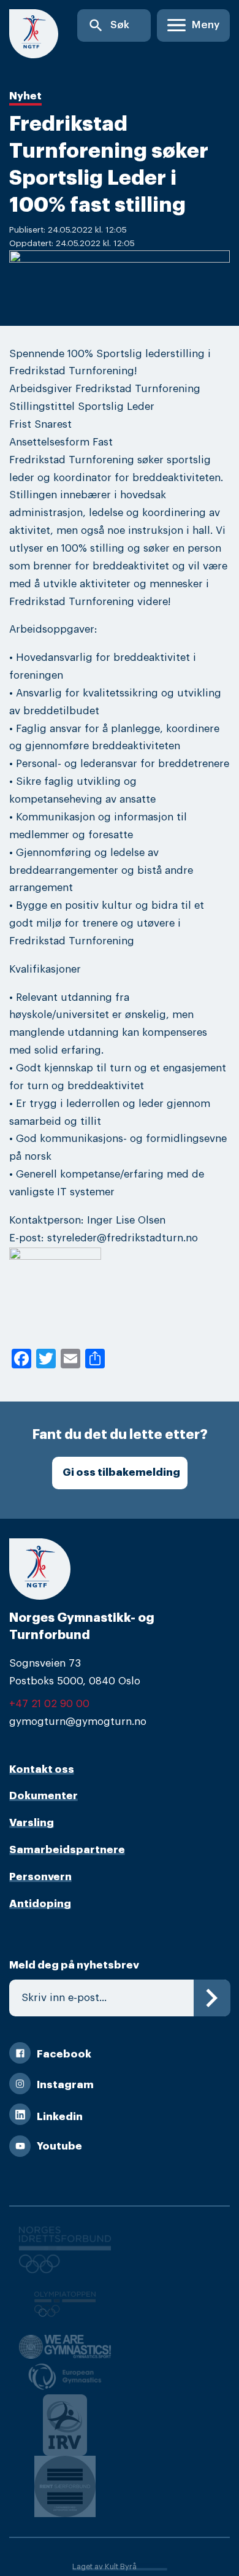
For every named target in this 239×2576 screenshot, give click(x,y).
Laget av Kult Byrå (104, 2567)
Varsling (32, 1823)
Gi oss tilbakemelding (121, 1472)
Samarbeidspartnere (67, 1850)
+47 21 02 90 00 (49, 1704)
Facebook (64, 2054)
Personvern (40, 1877)
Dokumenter (44, 1796)
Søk (108, 25)
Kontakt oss (42, 1769)
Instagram (65, 2085)
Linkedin (60, 2117)
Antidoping (40, 1904)
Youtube (59, 2146)
